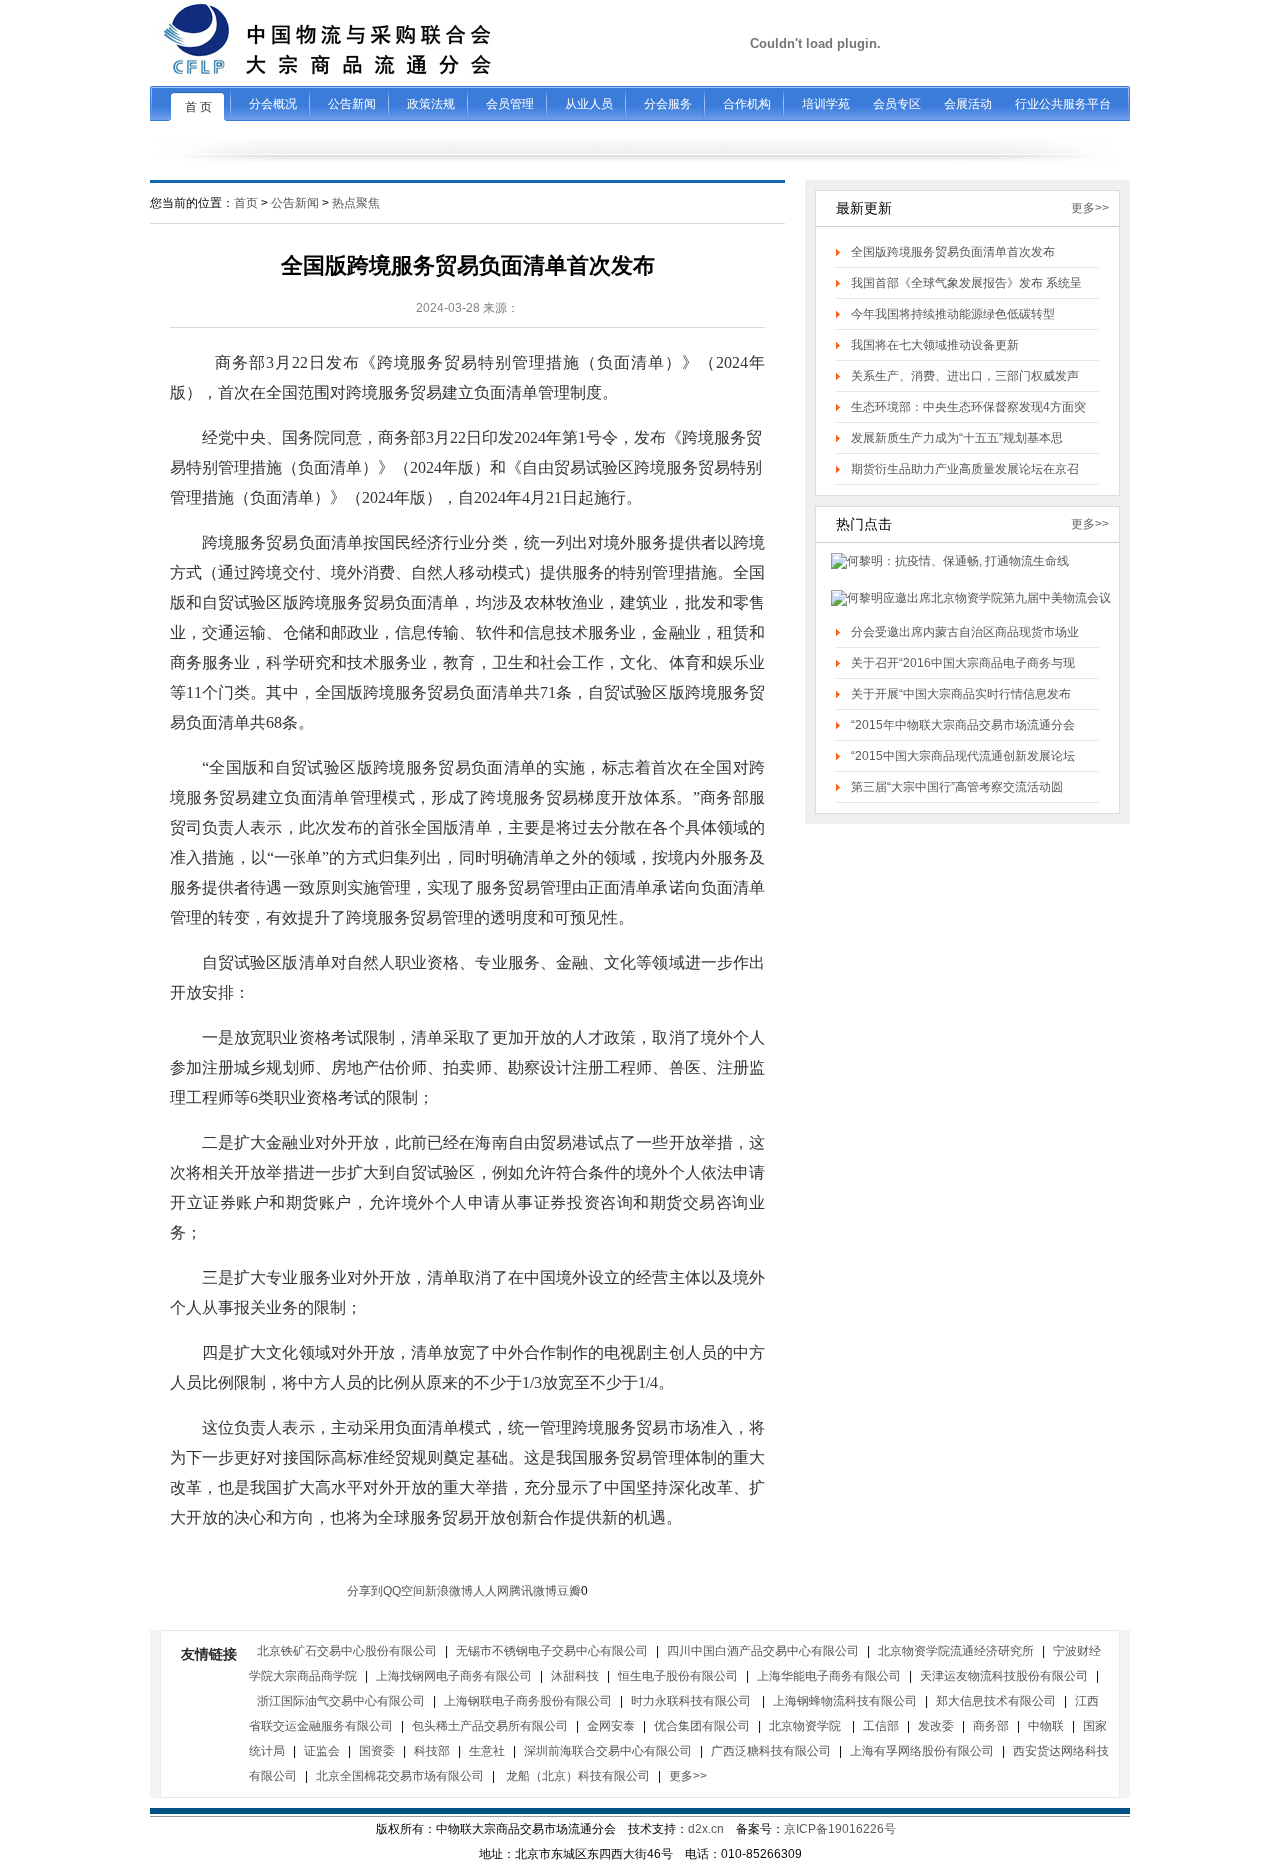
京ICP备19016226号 (840, 1829)
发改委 (936, 1726)
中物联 (1046, 1726)
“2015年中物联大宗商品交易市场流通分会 (963, 725)
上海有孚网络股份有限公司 (922, 1751)
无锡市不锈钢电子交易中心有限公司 (552, 1651)
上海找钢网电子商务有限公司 (454, 1676)
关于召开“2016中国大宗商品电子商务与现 (963, 663)
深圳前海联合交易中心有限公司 (608, 1751)
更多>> (1090, 208)
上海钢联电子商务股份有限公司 (528, 1701)
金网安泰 (611, 1726)
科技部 (432, 1751)
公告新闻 (295, 203)
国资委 (377, 1751)
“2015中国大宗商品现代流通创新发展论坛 (963, 756)
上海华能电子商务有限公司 (829, 1676)
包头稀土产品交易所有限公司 (490, 1726)
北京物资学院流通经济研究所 (956, 1651)
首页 (246, 203)
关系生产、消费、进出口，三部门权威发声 (965, 376)
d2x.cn (706, 1829)
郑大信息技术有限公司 (996, 1701)
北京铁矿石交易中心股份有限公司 (347, 1651)
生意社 (487, 1751)
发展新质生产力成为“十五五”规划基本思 (957, 438)
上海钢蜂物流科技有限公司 (845, 1701)
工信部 (881, 1726)
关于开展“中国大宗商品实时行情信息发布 (961, 694)
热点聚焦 (356, 203)
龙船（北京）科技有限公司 (576, 1776)
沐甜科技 (575, 1676)
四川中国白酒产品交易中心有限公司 (763, 1651)
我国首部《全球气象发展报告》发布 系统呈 (966, 283)
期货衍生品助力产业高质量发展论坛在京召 (965, 469)
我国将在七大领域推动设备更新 (935, 345)
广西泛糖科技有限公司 (771, 1751)
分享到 (365, 1591)
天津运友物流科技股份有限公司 (1004, 1676)
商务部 (991, 1726)
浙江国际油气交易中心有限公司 (341, 1701)
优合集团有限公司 (702, 1726)
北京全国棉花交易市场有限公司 (400, 1776)
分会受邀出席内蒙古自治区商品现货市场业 (965, 632)
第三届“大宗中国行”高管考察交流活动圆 (957, 787)
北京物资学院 (806, 1726)
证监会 (322, 1751)
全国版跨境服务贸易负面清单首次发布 (953, 252)
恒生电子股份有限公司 (678, 1676)
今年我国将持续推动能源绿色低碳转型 (953, 314)
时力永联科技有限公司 (692, 1701)
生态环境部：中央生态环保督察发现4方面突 (968, 407)
